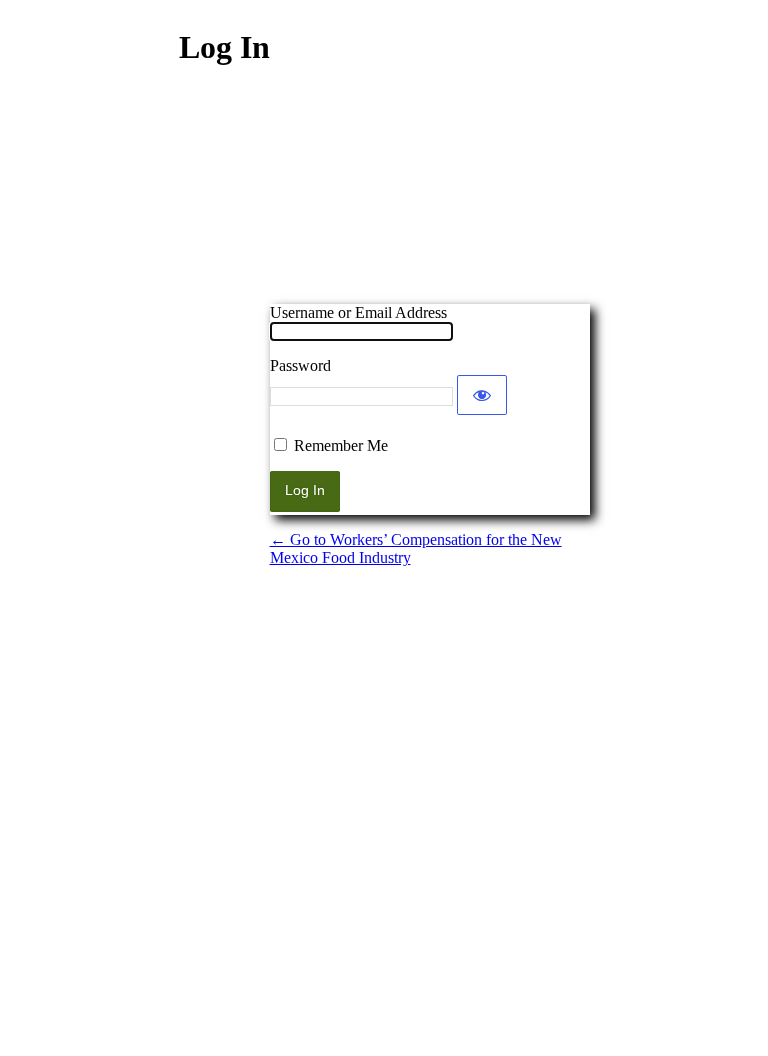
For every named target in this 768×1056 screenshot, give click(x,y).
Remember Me (341, 445)
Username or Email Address (358, 312)
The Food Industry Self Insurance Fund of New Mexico (430, 199)
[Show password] (482, 395)
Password (300, 365)
